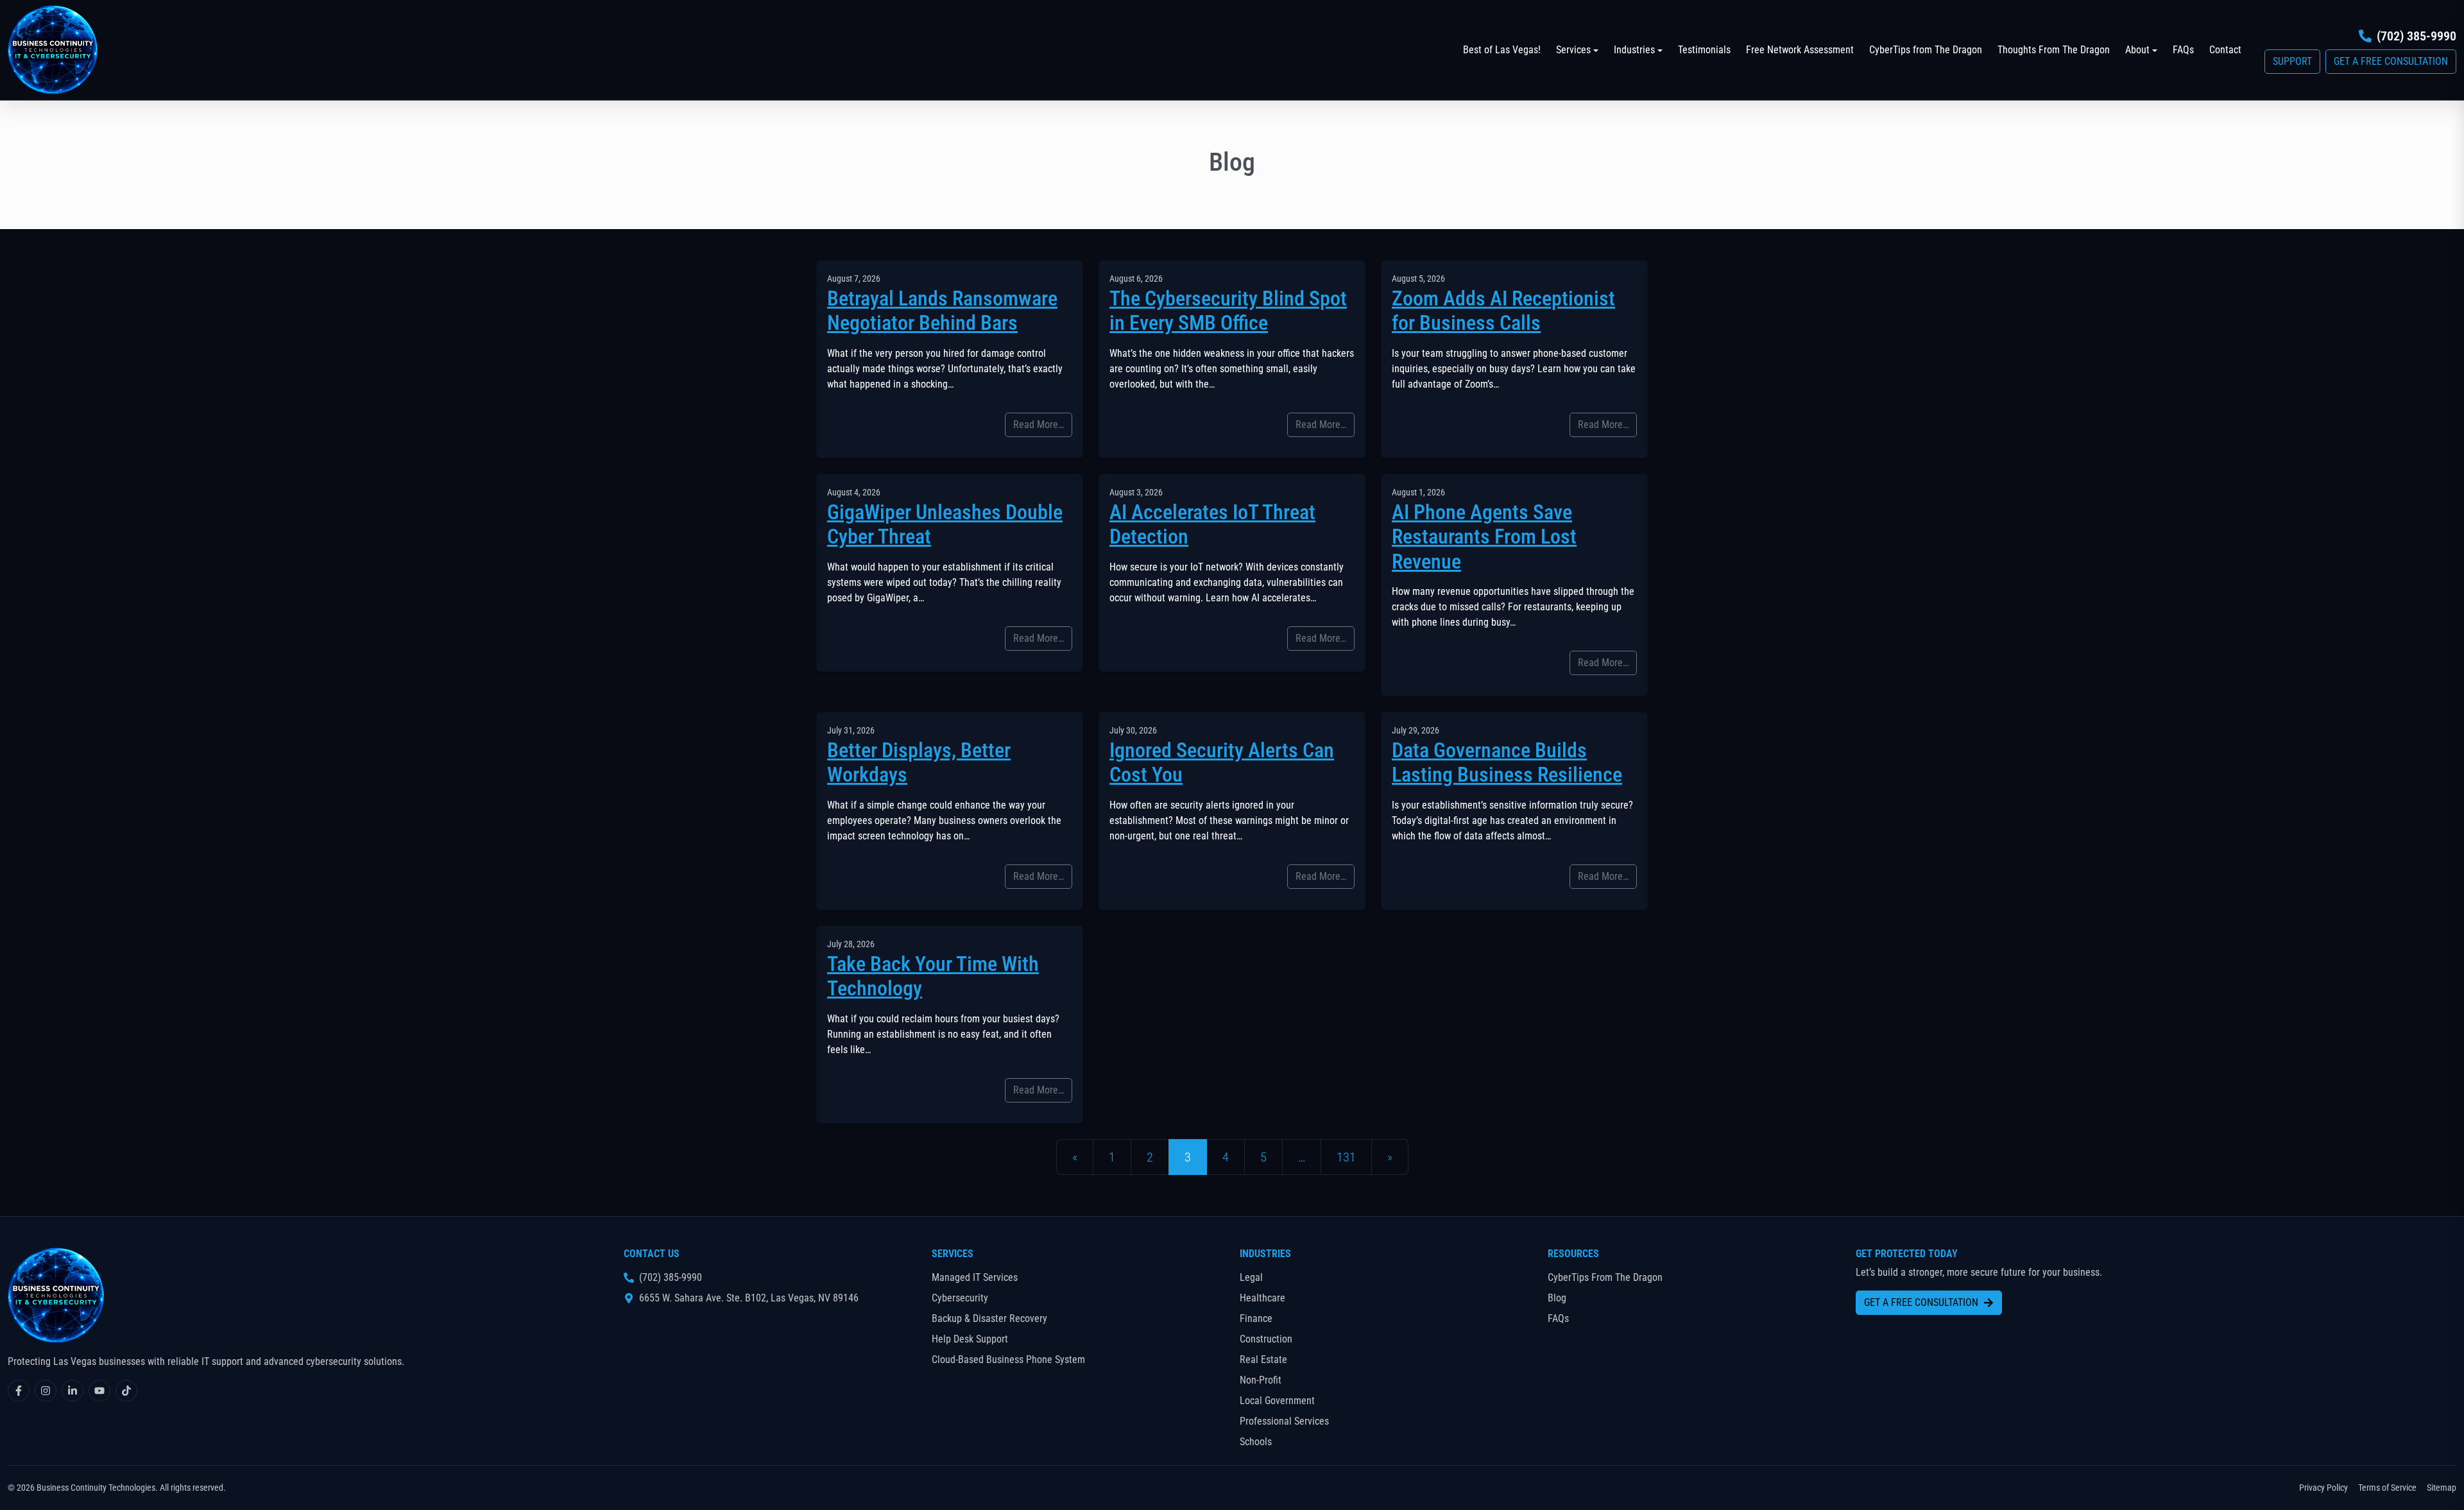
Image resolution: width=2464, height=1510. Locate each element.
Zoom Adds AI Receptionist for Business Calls (1503, 311)
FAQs (2183, 50)
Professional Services (1284, 1421)
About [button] (2137, 50)
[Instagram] (46, 1391)
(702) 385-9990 (2417, 36)
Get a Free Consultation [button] (2391, 61)
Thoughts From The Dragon (2054, 50)
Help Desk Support (970, 1339)
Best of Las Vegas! (1502, 50)
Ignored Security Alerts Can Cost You (1222, 762)
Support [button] (2292, 61)
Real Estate (1263, 1360)
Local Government (1277, 1401)
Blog (1557, 1298)
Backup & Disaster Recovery (989, 1318)
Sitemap (2442, 1488)
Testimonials (1704, 50)
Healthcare (1262, 1298)
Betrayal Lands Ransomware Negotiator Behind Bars (942, 311)
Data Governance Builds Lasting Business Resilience (1507, 762)
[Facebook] (19, 1391)
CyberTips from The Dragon (1926, 50)
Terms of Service (2387, 1488)
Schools (1256, 1442)
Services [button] (1573, 50)
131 (1346, 1157)
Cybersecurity (960, 1298)
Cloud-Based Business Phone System (1008, 1360)
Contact (2225, 50)
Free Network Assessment (1800, 50)
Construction (1266, 1339)
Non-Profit (1261, 1380)
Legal (1251, 1277)
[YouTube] (99, 1391)
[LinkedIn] (73, 1391)
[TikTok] (126, 1391)
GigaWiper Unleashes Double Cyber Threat (945, 524)
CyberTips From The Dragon (1605, 1277)
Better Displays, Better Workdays (919, 762)
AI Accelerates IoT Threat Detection (1212, 524)
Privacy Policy (2323, 1488)
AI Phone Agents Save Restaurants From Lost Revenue (1484, 537)
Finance (1256, 1318)
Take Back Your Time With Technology (933, 976)
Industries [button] (1634, 50)
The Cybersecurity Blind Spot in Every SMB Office (1228, 311)
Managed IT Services (975, 1277)
